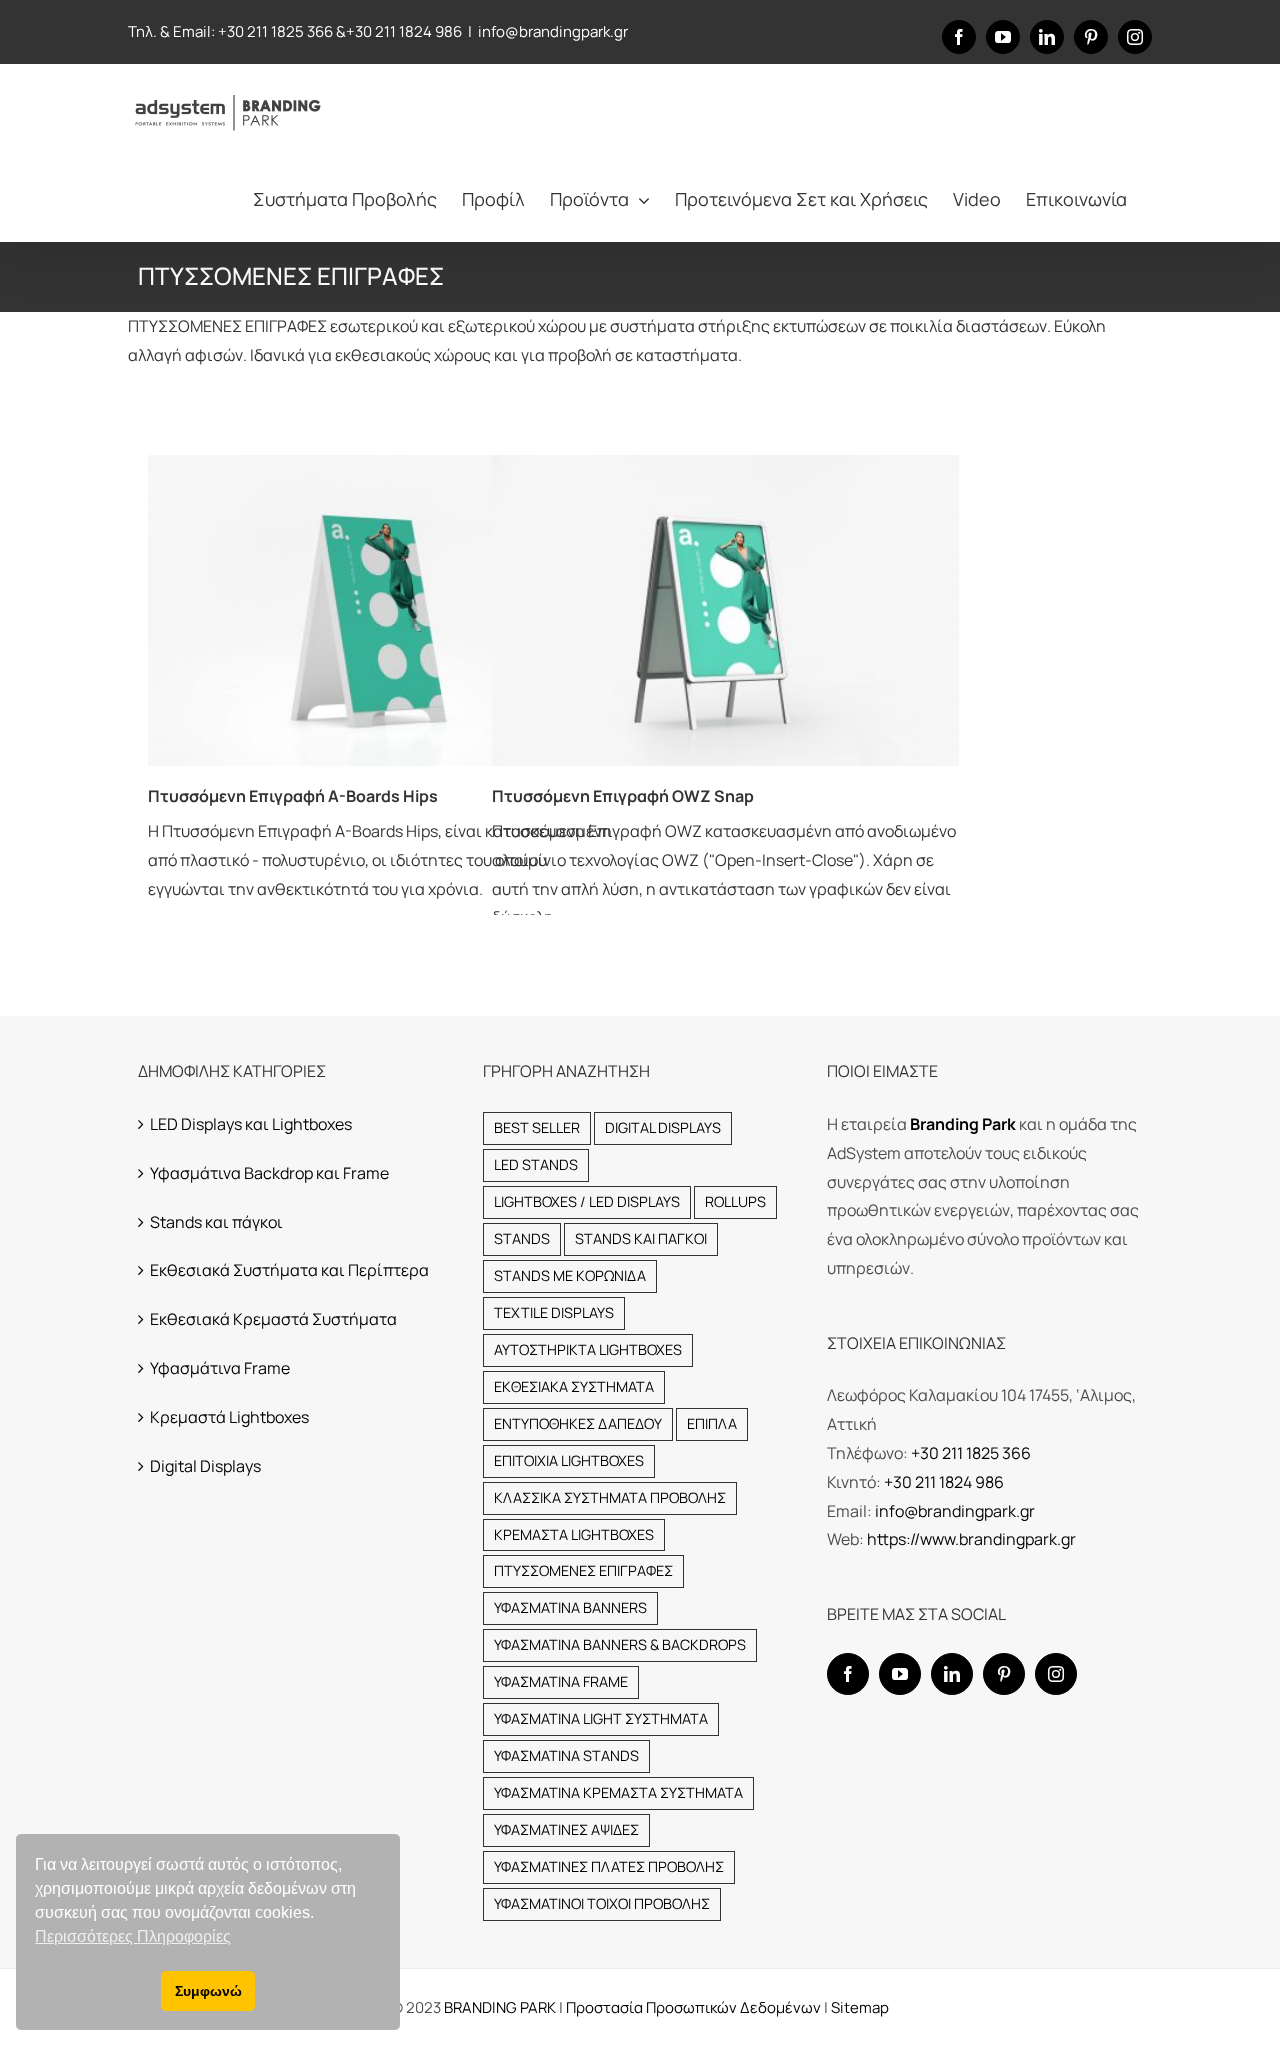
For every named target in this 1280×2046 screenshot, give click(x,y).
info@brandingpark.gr (553, 31)
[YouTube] (900, 1674)
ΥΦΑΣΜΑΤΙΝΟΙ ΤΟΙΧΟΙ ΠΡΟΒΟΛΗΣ (602, 1903)
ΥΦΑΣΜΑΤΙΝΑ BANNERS (570, 1607)
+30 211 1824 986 (404, 31)
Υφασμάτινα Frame (220, 1368)
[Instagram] (1056, 1674)
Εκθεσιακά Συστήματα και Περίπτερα (289, 1270)
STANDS (522, 1238)
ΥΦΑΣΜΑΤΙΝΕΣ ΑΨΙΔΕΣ (566, 1829)
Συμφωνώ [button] (208, 1991)
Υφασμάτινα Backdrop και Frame (269, 1173)
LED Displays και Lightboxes (251, 1124)
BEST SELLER (537, 1127)
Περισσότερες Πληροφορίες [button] (133, 1936)
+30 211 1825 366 (275, 31)
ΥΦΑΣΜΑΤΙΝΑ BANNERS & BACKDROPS (620, 1644)
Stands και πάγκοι (216, 1222)
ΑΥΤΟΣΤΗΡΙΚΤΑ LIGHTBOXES (588, 1349)
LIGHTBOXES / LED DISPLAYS (587, 1201)
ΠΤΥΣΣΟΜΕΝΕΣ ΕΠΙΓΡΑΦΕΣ (583, 1570)
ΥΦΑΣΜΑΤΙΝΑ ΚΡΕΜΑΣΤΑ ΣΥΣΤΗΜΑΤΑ (618, 1792)
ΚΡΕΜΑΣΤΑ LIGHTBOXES (574, 1534)
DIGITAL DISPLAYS (663, 1127)
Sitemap (860, 2007)
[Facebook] (848, 1674)
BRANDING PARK (501, 2007)
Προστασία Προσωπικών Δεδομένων (693, 2007)
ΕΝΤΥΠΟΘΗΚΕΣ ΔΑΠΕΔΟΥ (578, 1423)
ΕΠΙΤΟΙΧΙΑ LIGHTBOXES (569, 1460)
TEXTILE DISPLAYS (554, 1312)
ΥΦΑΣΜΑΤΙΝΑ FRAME (561, 1681)
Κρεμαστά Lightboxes (229, 1417)
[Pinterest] (1004, 1674)
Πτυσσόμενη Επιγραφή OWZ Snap (623, 796)
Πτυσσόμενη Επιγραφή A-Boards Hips (293, 796)
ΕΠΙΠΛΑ (712, 1423)
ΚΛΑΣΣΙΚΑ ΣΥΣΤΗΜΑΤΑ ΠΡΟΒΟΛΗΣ (610, 1497)
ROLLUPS (735, 1201)
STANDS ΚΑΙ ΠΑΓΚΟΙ (641, 1238)
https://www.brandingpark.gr (971, 1539)
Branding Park (963, 1124)
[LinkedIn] (952, 1674)
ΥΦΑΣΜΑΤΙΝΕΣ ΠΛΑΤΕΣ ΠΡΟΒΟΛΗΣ (609, 1866)
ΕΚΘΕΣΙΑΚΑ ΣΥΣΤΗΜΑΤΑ (574, 1386)
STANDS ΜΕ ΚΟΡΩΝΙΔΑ (570, 1275)
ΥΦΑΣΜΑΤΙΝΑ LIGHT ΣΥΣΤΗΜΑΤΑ (601, 1718)
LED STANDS (536, 1164)
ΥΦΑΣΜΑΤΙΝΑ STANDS (566, 1755)
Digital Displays (205, 1466)
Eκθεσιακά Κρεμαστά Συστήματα (273, 1319)
